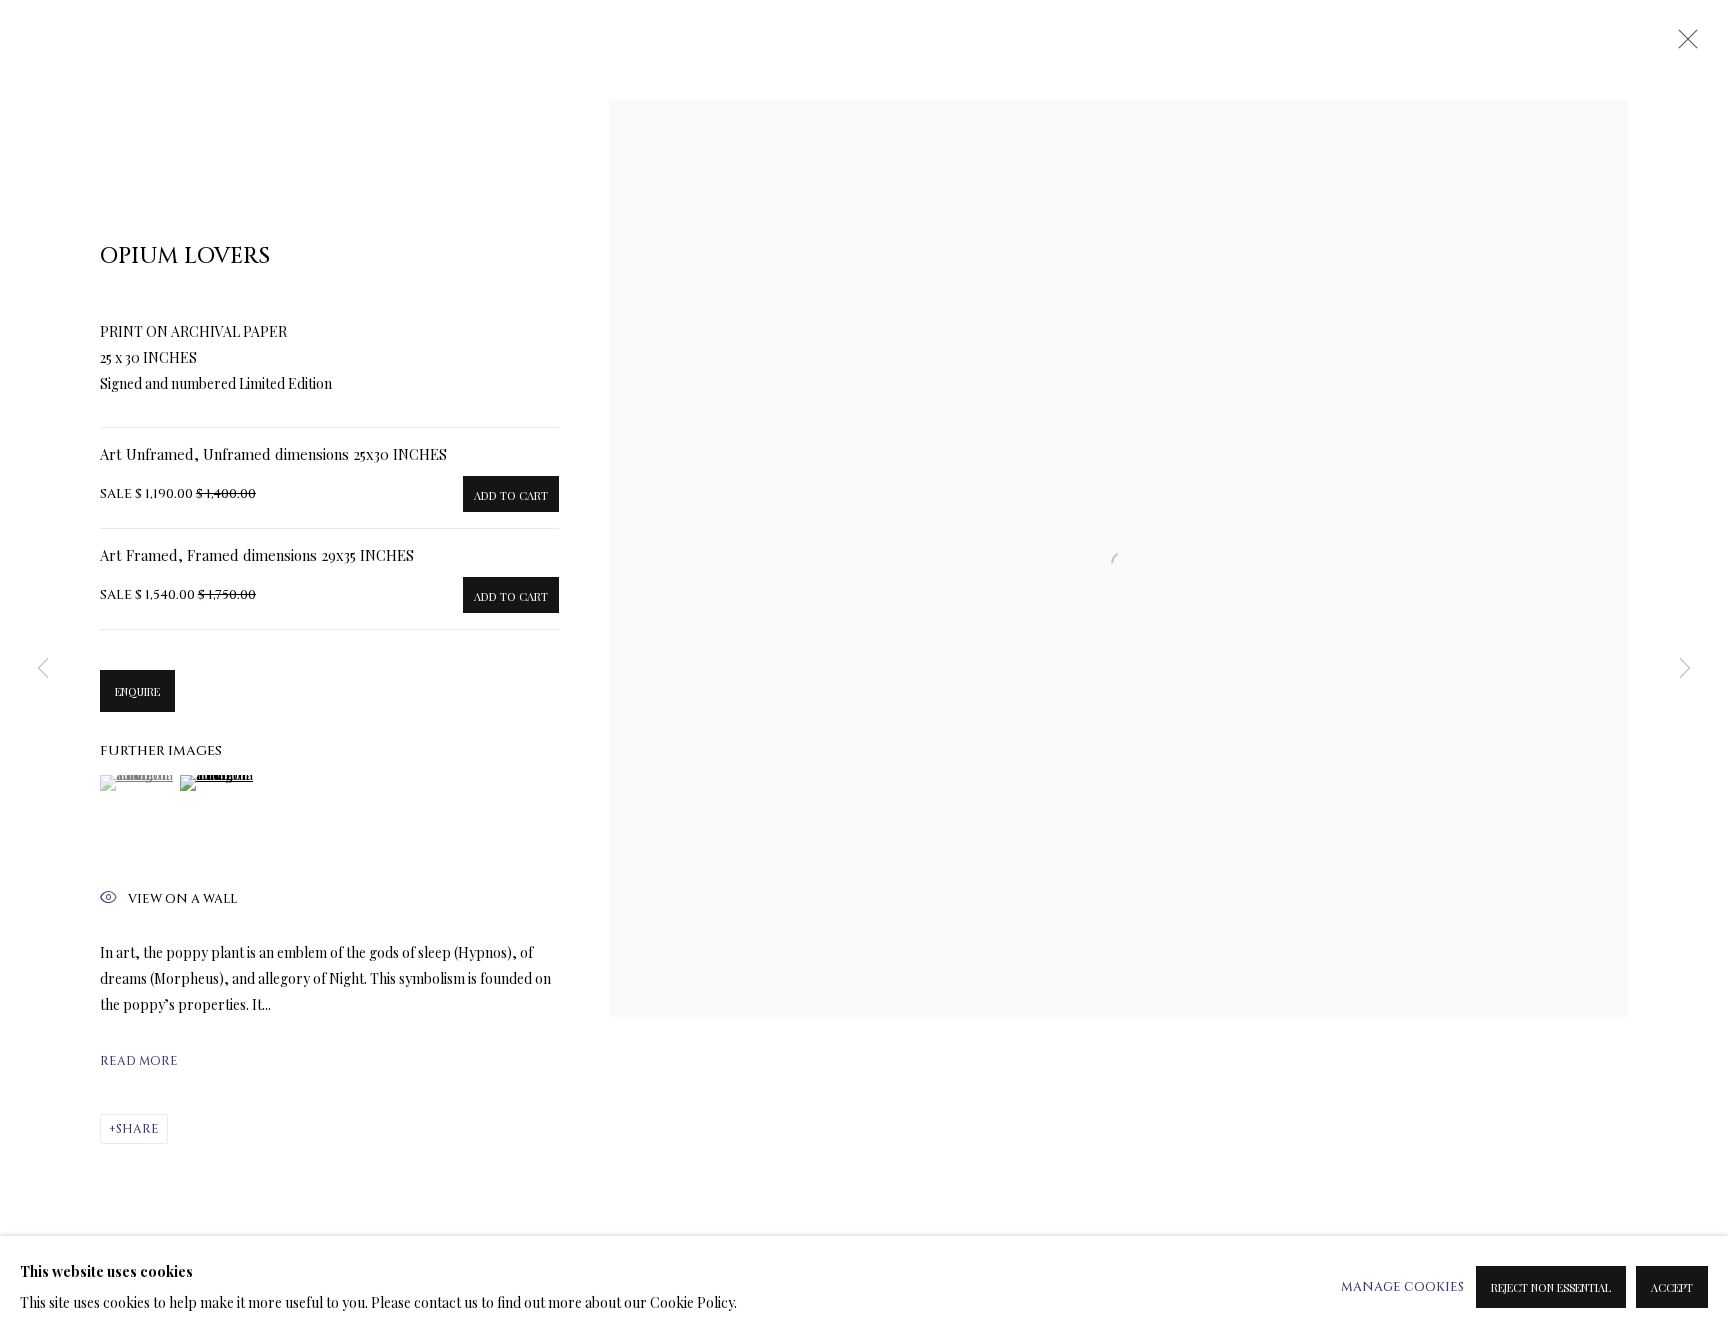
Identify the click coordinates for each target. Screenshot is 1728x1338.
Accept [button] (1672, 1287)
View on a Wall (182, 899)
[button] (137, 783)
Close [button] (1683, 45)
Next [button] (1685, 669)
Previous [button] (43, 669)
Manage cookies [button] (1402, 1287)
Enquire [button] (137, 691)
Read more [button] (139, 1061)
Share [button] (137, 1129)
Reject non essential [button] (1551, 1287)
